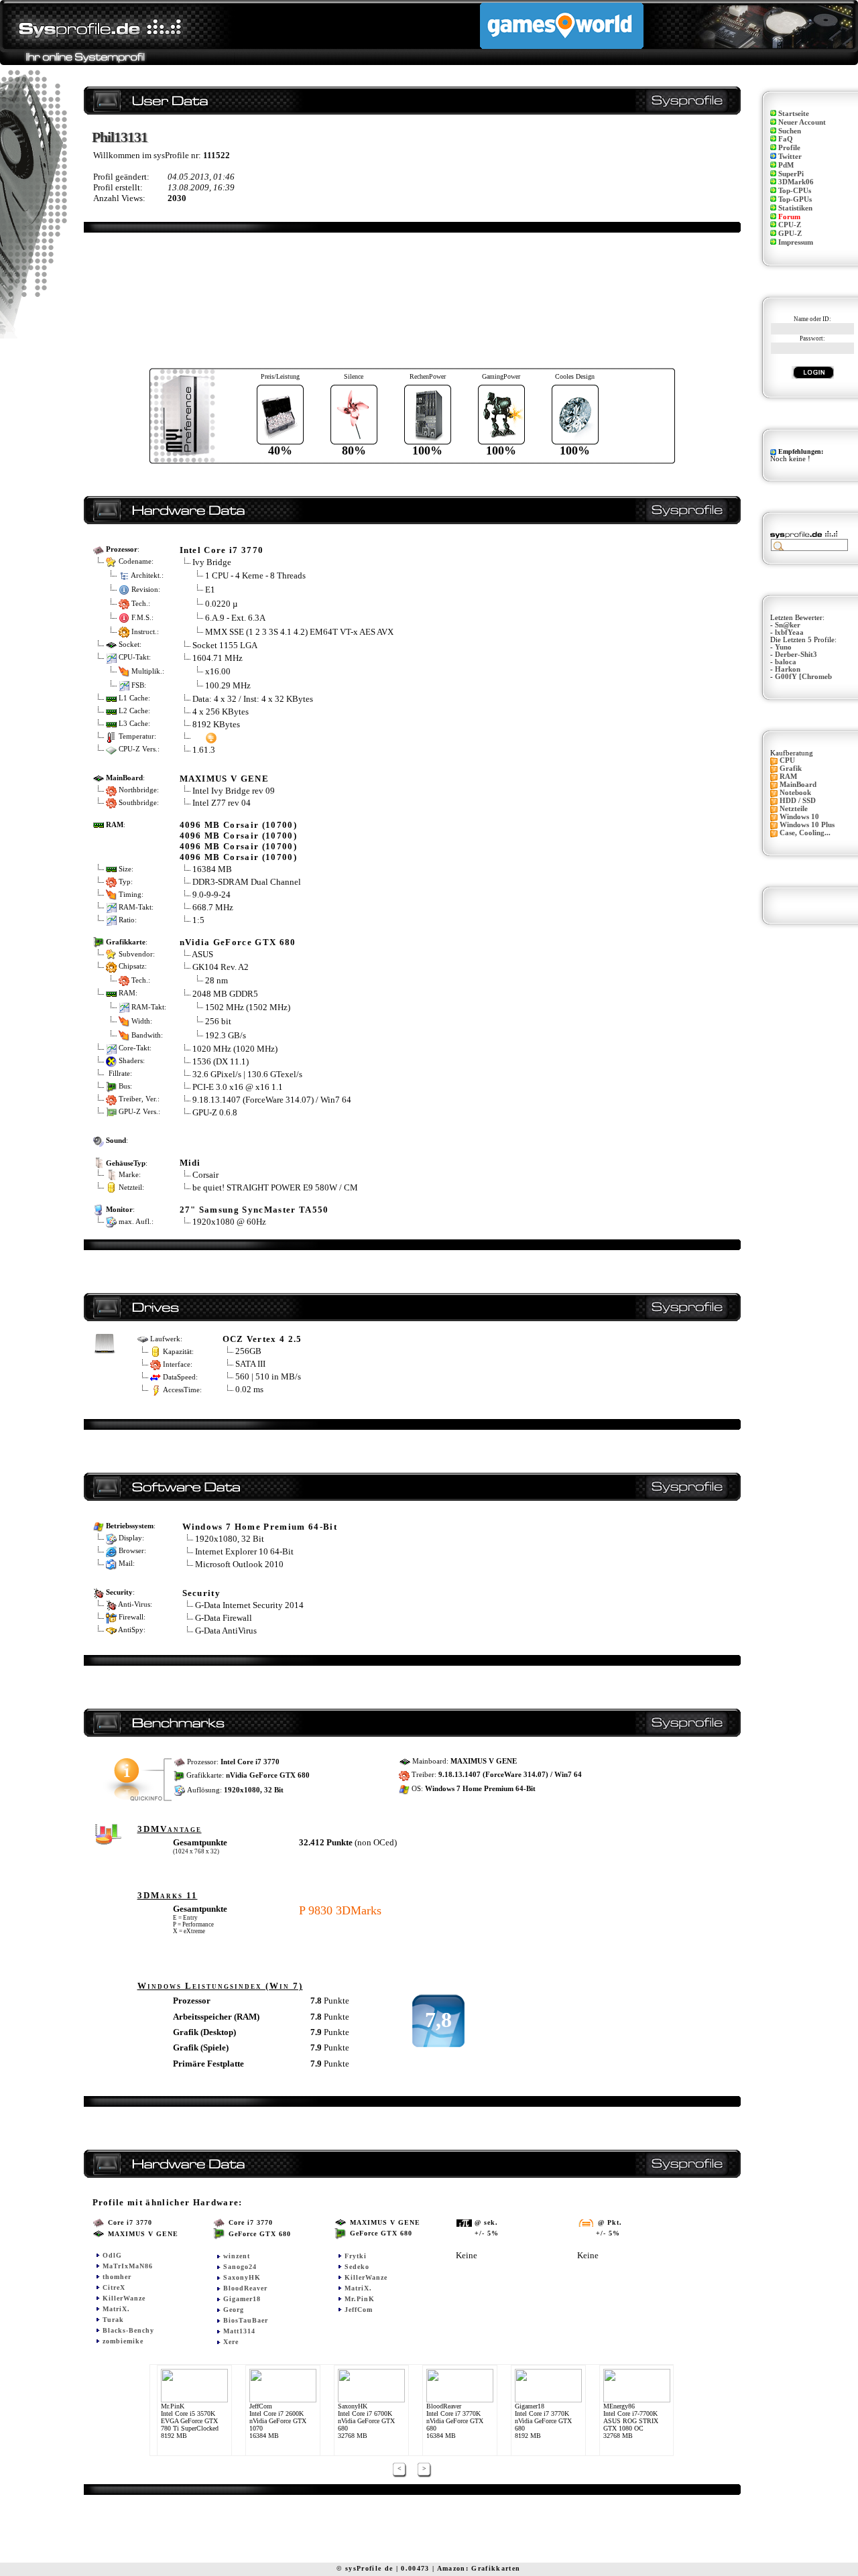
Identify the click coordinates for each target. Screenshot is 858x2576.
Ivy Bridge (212, 562)
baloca (786, 662)
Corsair (205, 1175)
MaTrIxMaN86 (128, 2266)
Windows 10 (799, 817)
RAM (788, 777)
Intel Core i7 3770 (222, 550)
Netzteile (794, 809)
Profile (789, 148)
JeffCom (359, 2310)
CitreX (114, 2287)
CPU (787, 760)
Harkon (788, 669)
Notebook (795, 793)
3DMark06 (796, 182)
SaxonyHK (242, 2277)
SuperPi (791, 174)
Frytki (356, 2256)
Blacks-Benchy (128, 2330)
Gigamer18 (242, 2299)
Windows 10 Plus (807, 825)
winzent (237, 2256)
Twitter (790, 157)
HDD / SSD (798, 801)
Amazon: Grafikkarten (479, 2568)
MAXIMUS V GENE (225, 779)
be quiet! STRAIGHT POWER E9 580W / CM (275, 1187)
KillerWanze (124, 2298)
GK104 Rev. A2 (222, 967)
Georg (234, 2310)
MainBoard (798, 785)
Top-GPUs (795, 199)
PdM (786, 165)
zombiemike (123, 2341)
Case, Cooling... (805, 833)
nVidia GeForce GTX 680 (238, 942)
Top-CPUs (795, 191)
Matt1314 (239, 2331)
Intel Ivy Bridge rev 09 (234, 791)
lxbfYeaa (789, 632)
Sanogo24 (240, 2267)
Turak (113, 2320)
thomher (117, 2277)
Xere (231, 2342)
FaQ (786, 139)
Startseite (794, 114)
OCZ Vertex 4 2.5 (262, 1339)
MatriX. (116, 2309)
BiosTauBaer (246, 2320)
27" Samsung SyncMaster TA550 (254, 1210)
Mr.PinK (360, 2299)
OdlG (112, 2255)
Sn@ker (788, 625)
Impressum (796, 242)
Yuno (783, 647)
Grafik (791, 769)
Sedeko (357, 2267)
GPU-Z (790, 234)
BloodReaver (245, 2288)
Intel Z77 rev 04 (222, 803)
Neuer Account (802, 122)
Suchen (790, 131)
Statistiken (795, 208)
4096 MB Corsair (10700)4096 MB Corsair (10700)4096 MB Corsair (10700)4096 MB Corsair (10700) (239, 841)
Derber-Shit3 (796, 655)
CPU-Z (790, 225)
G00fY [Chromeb (803, 677)
